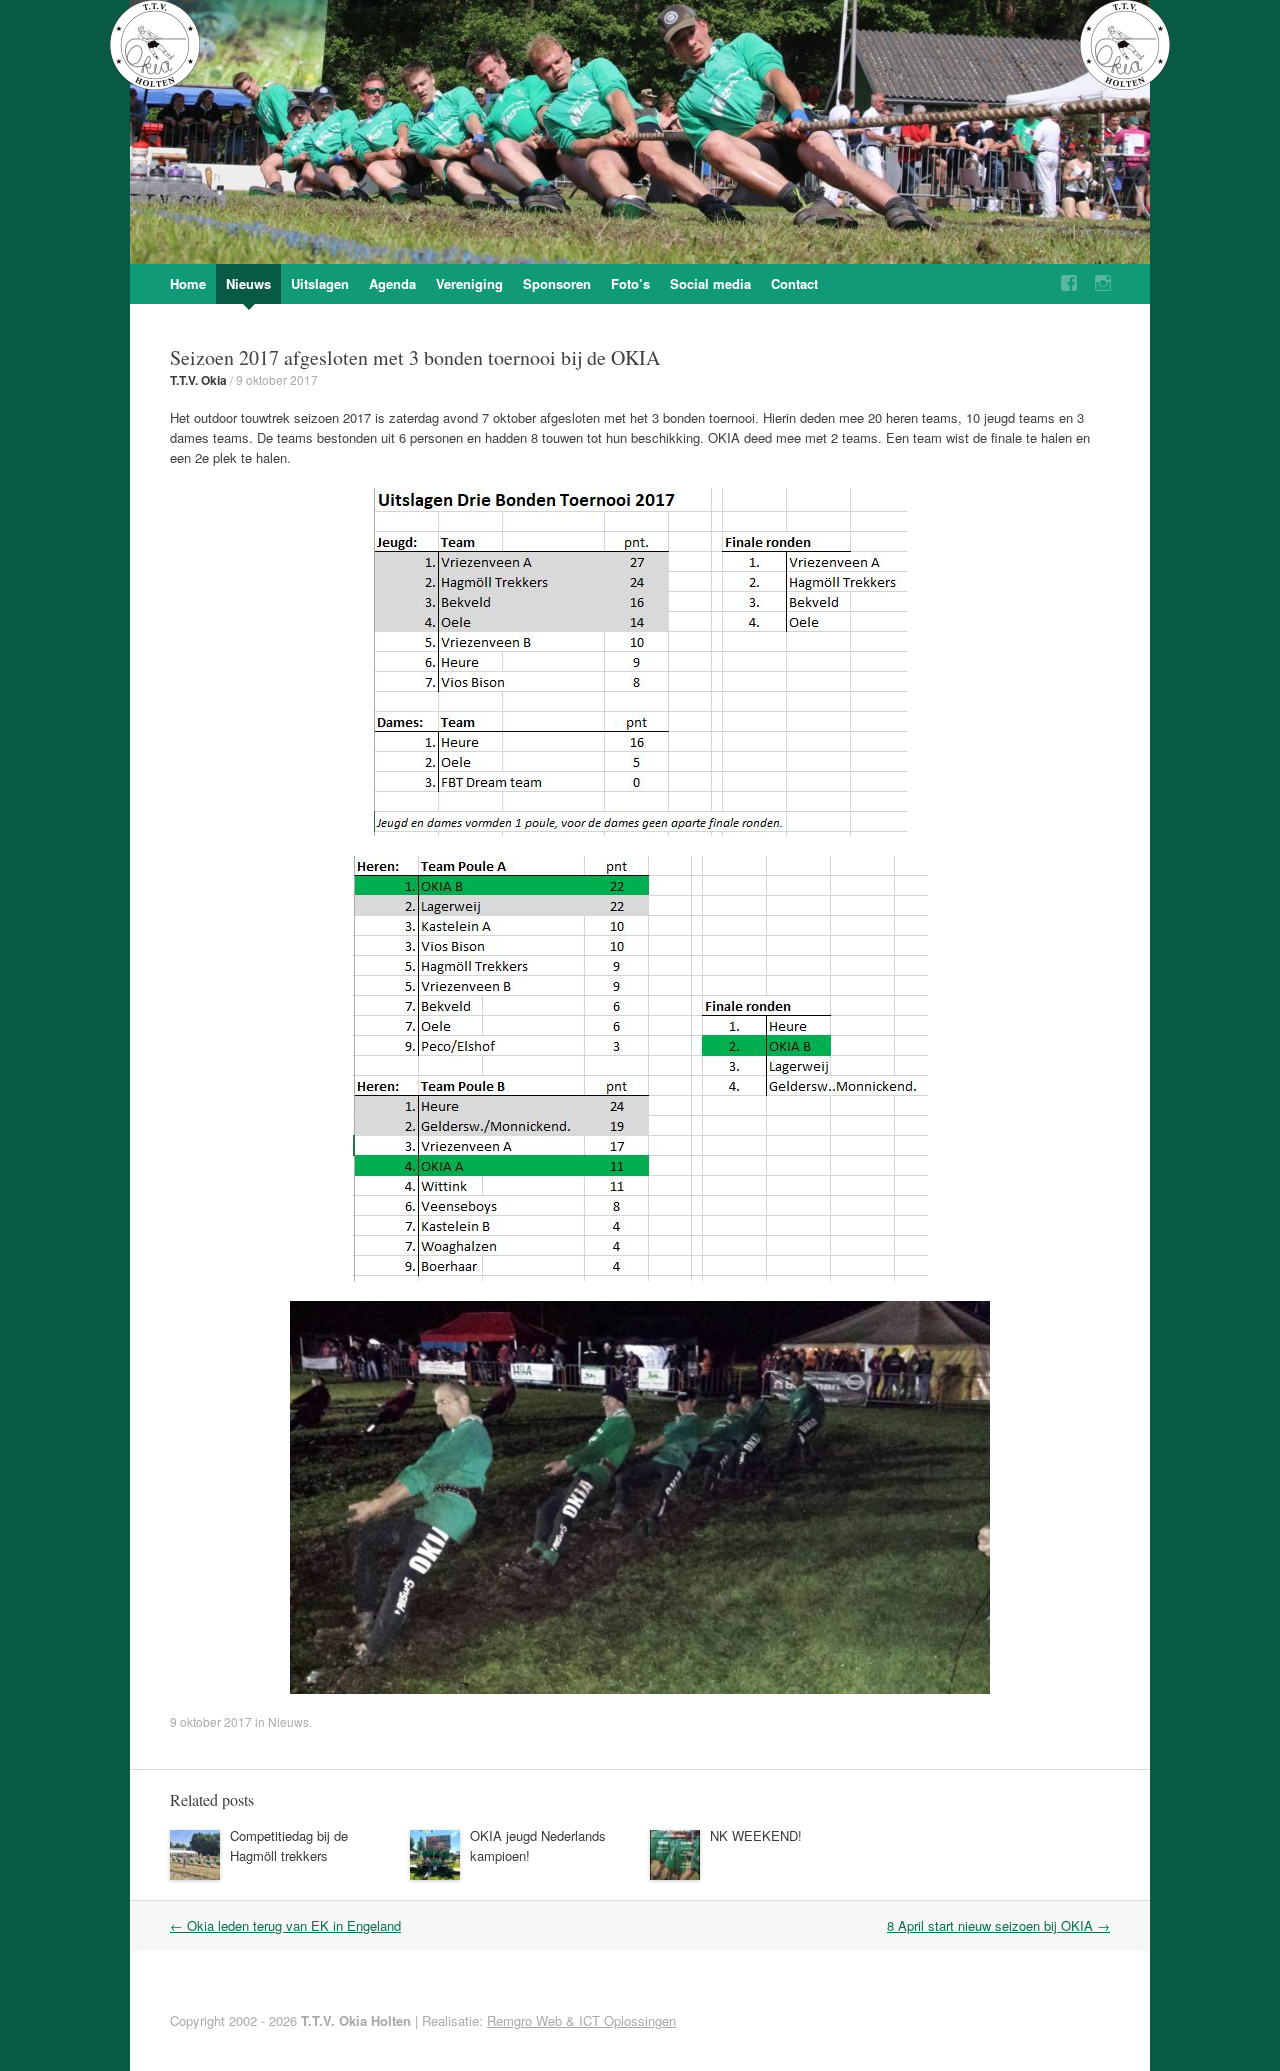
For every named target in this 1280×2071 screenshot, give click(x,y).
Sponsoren (557, 283)
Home (188, 283)
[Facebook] (1069, 283)
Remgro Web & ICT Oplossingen (581, 2020)
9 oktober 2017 (277, 379)
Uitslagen (320, 283)
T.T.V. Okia (198, 380)
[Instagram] (1103, 283)
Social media (710, 283)
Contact (794, 283)
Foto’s (630, 283)
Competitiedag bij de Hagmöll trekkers (289, 1845)
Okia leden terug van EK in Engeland (285, 1925)
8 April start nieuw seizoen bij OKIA (998, 1925)
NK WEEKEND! (756, 1835)
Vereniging (469, 283)
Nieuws (248, 283)
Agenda (392, 283)
